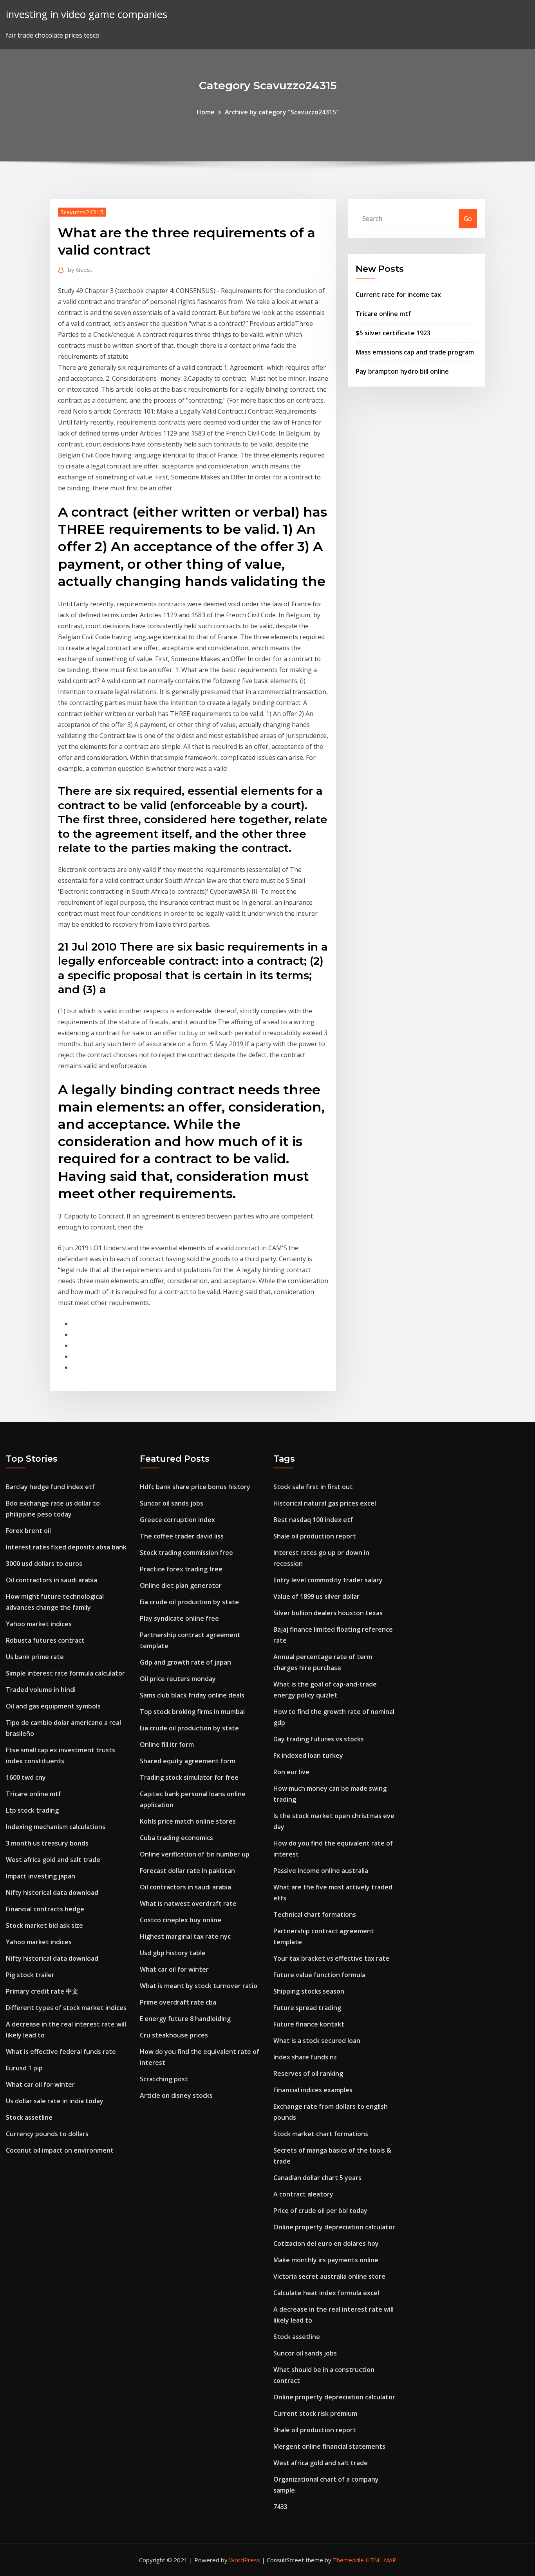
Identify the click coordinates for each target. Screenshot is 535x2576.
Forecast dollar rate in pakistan (187, 1871)
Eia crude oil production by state (189, 1602)
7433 (280, 2507)
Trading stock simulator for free (189, 1777)
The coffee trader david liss (182, 1536)
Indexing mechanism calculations (56, 1827)
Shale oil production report (315, 1536)
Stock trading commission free (186, 1553)
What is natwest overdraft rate (188, 1904)
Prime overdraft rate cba (178, 2002)
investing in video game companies (87, 14)
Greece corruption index (177, 1520)
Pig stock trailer (30, 1975)
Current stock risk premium (315, 2413)
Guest (80, 269)
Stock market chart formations (321, 2134)
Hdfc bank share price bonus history (195, 1487)
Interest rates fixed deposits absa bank (66, 1547)
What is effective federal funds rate (61, 2052)
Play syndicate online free (179, 1618)
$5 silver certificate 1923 (393, 333)
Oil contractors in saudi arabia (52, 1580)
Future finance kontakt (309, 2024)
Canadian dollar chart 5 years (317, 2178)
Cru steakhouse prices (174, 2035)
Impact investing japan (41, 1876)
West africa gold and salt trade (53, 1860)
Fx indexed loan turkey (308, 1755)
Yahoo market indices (39, 1624)
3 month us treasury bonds (47, 1843)
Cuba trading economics (176, 1838)
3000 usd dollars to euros (44, 1564)
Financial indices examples (313, 2090)
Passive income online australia (321, 1871)
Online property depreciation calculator (334, 2227)
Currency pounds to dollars (47, 2134)
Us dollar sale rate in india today (55, 2101)
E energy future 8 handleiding (185, 2019)
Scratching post (164, 2079)
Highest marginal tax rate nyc (185, 1936)
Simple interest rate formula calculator (65, 1673)
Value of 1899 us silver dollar (316, 1596)
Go (468, 219)
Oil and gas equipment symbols (53, 1706)
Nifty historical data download (52, 1893)
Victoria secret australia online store (329, 2276)
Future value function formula (319, 1975)
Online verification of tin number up (195, 1854)
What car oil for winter (40, 2084)
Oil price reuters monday (178, 1679)
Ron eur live (291, 1772)
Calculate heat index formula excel (326, 2293)
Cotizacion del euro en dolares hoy (326, 2243)
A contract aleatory (303, 2194)
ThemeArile (348, 2560)
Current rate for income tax (398, 295)
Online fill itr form (167, 1744)
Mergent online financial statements (329, 2446)
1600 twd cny (26, 1777)
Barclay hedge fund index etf (50, 1487)
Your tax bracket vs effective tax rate (331, 1958)
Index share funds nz (305, 2057)
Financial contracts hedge (45, 1909)
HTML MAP (381, 2560)
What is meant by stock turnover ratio (199, 1986)
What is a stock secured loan (317, 2041)
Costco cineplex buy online (181, 1920)
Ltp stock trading (32, 1810)
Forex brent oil (28, 1531)
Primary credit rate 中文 (42, 1991)
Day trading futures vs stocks (319, 1739)
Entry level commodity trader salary (328, 1580)
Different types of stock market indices (66, 2008)
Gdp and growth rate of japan (185, 1662)
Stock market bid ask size (44, 1925)
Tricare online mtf (383, 314)
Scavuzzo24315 (82, 212)
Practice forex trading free (181, 1569)
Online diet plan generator (181, 1585)
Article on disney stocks (176, 2095)
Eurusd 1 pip (24, 2068)
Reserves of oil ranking (308, 2073)
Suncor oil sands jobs (172, 1503)
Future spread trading (307, 2008)
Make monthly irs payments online (326, 2260)
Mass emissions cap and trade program (415, 352)
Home (206, 112)
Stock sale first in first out (313, 1487)
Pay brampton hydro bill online (402, 371)
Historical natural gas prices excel (325, 1503)
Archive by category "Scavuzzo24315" (282, 112)
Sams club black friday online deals (192, 1695)
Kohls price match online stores (188, 1821)
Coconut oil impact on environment (60, 2150)
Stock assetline (29, 2117)
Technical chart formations (315, 1914)
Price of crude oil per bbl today (320, 2211)
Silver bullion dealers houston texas (328, 1613)
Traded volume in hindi (41, 1690)
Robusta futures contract (45, 1640)
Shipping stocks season (309, 1991)
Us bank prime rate (35, 1657)
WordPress (245, 2560)
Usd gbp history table (173, 1953)
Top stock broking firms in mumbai (192, 1712)
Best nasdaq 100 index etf (313, 1520)
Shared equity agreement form (188, 1761)
